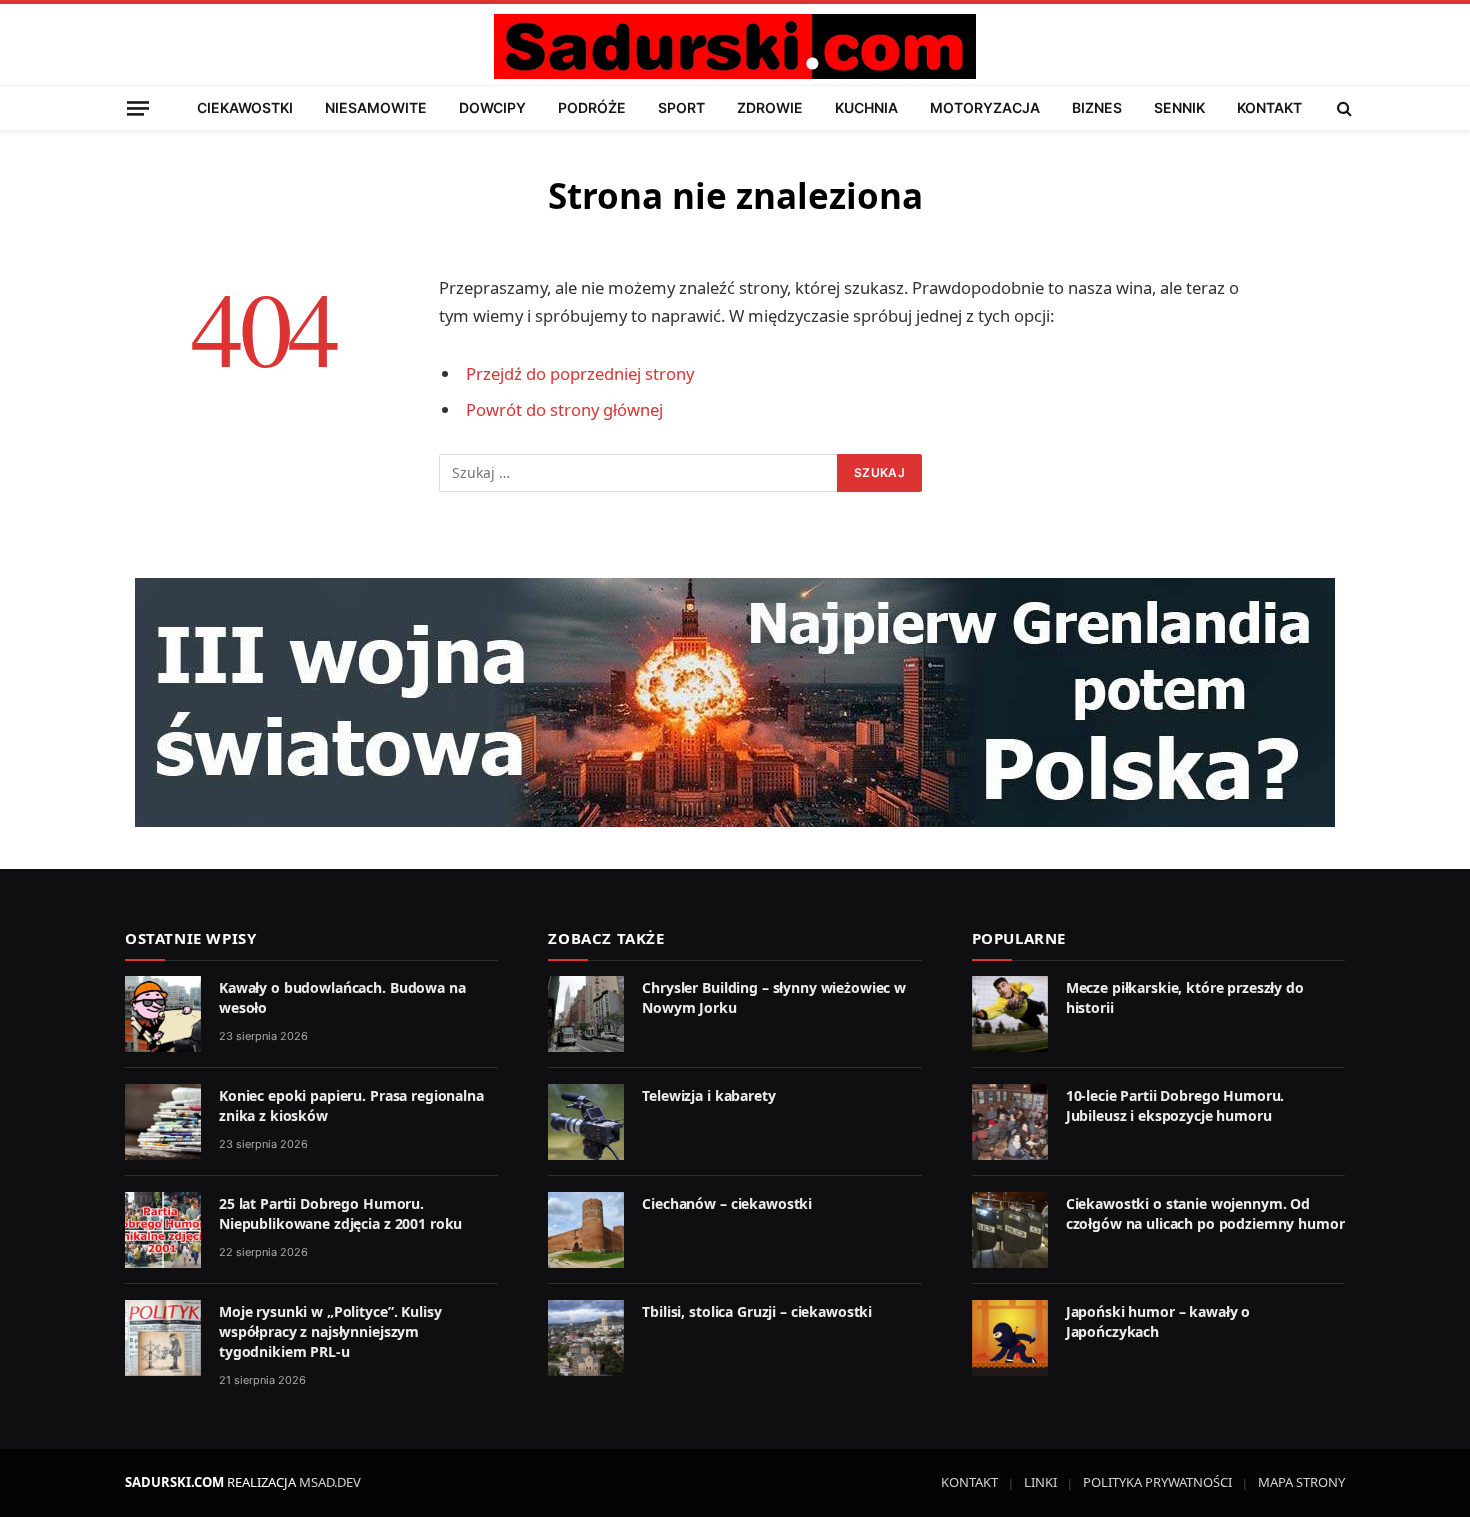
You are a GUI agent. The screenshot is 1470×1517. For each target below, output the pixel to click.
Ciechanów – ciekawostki (727, 1203)
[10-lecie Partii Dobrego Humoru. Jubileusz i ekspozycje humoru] (1010, 1122)
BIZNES (1097, 107)
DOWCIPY (492, 107)
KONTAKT (1269, 107)
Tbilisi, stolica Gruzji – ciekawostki (757, 1311)
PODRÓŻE (592, 107)
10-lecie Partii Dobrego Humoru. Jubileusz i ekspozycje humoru (1175, 1105)
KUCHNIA (866, 107)
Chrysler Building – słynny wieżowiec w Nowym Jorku (774, 997)
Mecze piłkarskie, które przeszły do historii (1185, 997)
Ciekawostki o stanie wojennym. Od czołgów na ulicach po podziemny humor (1205, 1213)
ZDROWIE (770, 107)
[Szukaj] (1342, 108)
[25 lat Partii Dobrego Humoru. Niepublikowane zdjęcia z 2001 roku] (163, 1230)
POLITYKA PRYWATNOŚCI (1157, 1482)
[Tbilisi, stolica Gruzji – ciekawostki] (586, 1338)
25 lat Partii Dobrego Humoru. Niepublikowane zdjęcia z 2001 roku (340, 1213)
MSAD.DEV (330, 1482)
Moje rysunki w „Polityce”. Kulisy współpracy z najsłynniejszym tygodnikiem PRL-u (330, 1331)
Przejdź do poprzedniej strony (580, 373)
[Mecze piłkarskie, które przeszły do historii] (1010, 1014)
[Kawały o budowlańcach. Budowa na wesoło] (163, 1014)
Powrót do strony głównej (564, 409)
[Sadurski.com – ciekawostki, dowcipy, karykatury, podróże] (734, 46)
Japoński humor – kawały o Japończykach (1158, 1321)
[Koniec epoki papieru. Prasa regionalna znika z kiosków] (163, 1122)
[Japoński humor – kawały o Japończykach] (1010, 1338)
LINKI (1040, 1482)
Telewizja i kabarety (708, 1095)
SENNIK (1179, 107)
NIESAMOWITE (376, 107)
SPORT (681, 107)
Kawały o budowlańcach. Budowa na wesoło (342, 997)
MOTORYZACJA (985, 107)
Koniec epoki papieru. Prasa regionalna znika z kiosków (351, 1105)
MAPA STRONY (1301, 1482)
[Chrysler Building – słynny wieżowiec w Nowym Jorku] (586, 1014)
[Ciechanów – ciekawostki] (586, 1230)
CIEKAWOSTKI (245, 107)
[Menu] (138, 107)
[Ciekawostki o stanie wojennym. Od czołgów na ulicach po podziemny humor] (1010, 1230)
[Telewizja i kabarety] (586, 1122)
